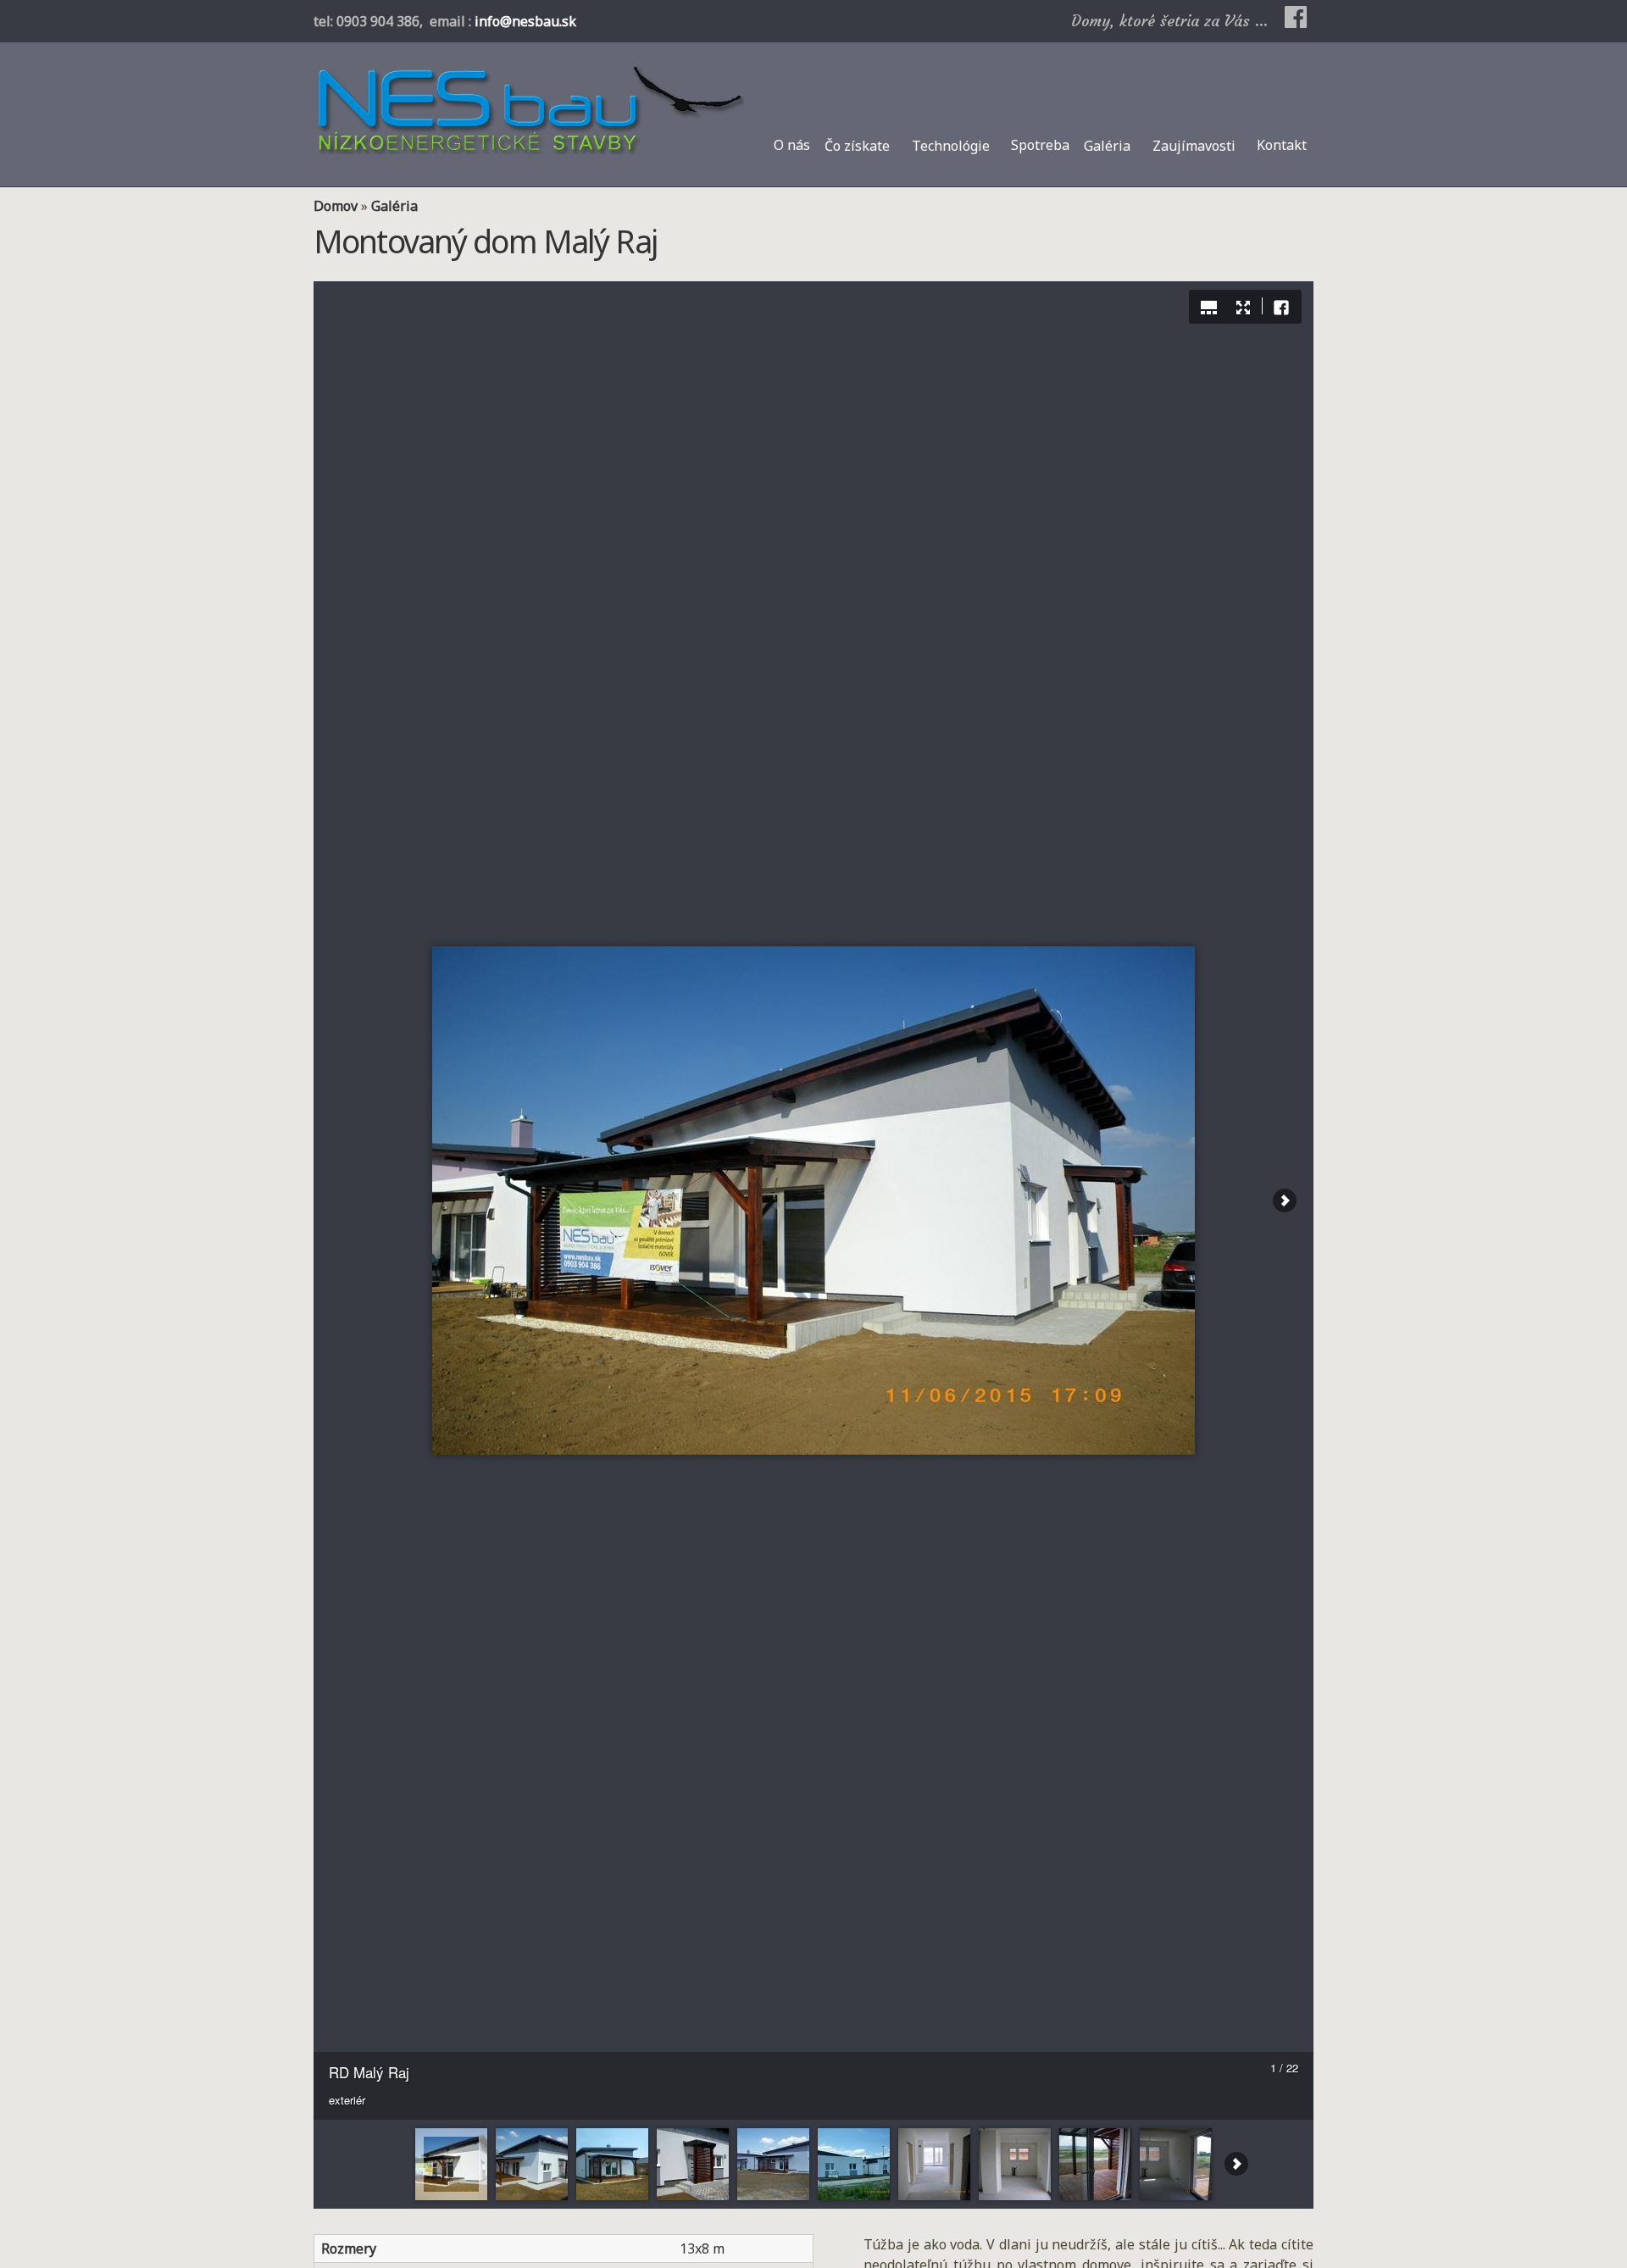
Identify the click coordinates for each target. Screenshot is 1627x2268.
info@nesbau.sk (525, 21)
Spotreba (1040, 145)
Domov (336, 206)
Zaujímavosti (1194, 146)
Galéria (1107, 146)
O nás (792, 145)
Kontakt (1282, 145)
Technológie (951, 146)
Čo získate (857, 146)
